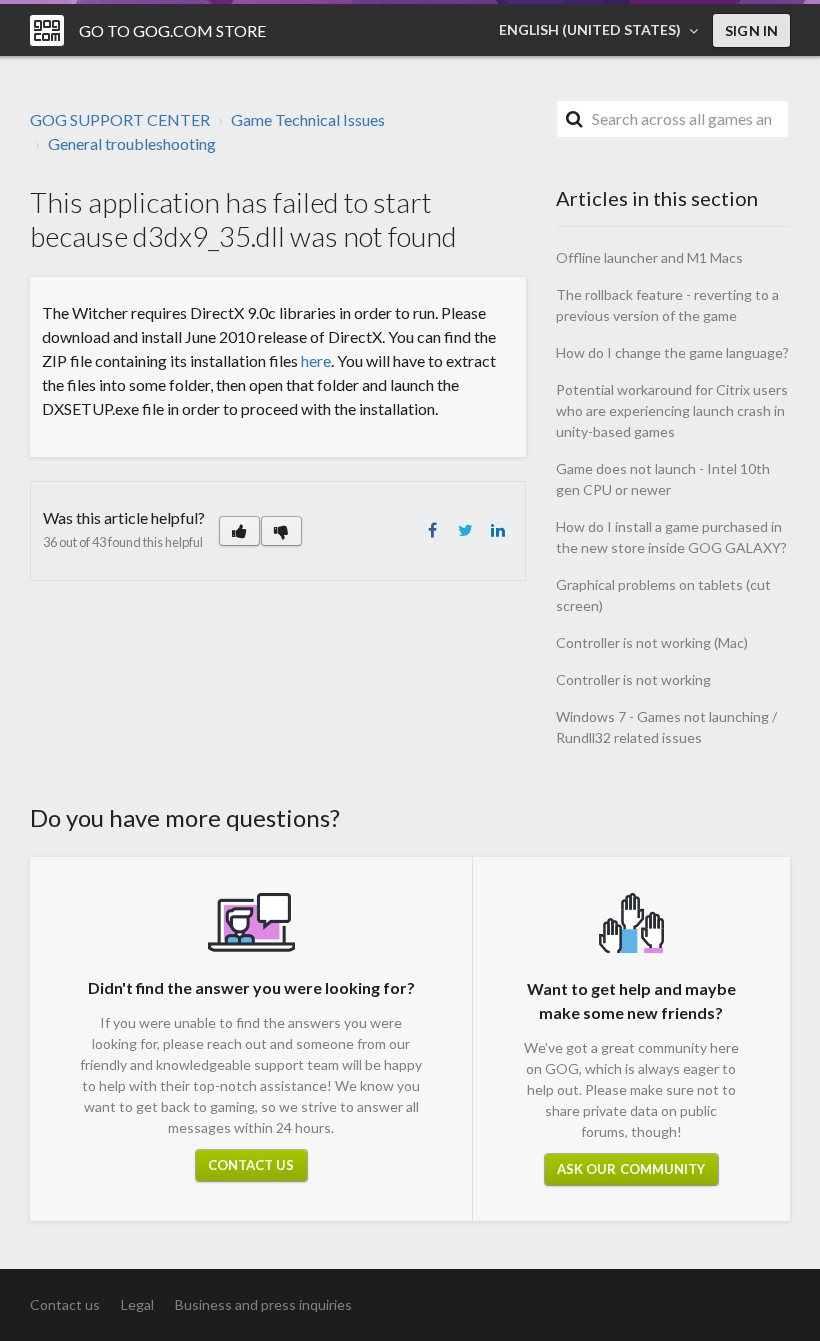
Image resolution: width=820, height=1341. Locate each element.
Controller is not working (633, 679)
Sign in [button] (751, 30)
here (316, 360)
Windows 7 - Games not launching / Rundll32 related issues (666, 727)
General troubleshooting (132, 143)
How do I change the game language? (672, 352)
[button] (239, 531)
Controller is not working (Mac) (652, 642)
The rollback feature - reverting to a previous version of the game (667, 305)
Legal (137, 1304)
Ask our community (631, 1169)
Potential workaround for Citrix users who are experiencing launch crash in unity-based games (672, 410)
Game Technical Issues (308, 119)
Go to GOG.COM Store (172, 30)
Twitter (465, 530)
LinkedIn (498, 530)
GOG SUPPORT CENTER (120, 119)
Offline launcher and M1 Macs (649, 257)
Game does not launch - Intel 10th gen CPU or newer (663, 479)
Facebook (432, 530)
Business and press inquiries (263, 1304)
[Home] (47, 30)
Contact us (251, 1165)
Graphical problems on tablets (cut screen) (663, 595)
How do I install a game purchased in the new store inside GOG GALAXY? (671, 537)
